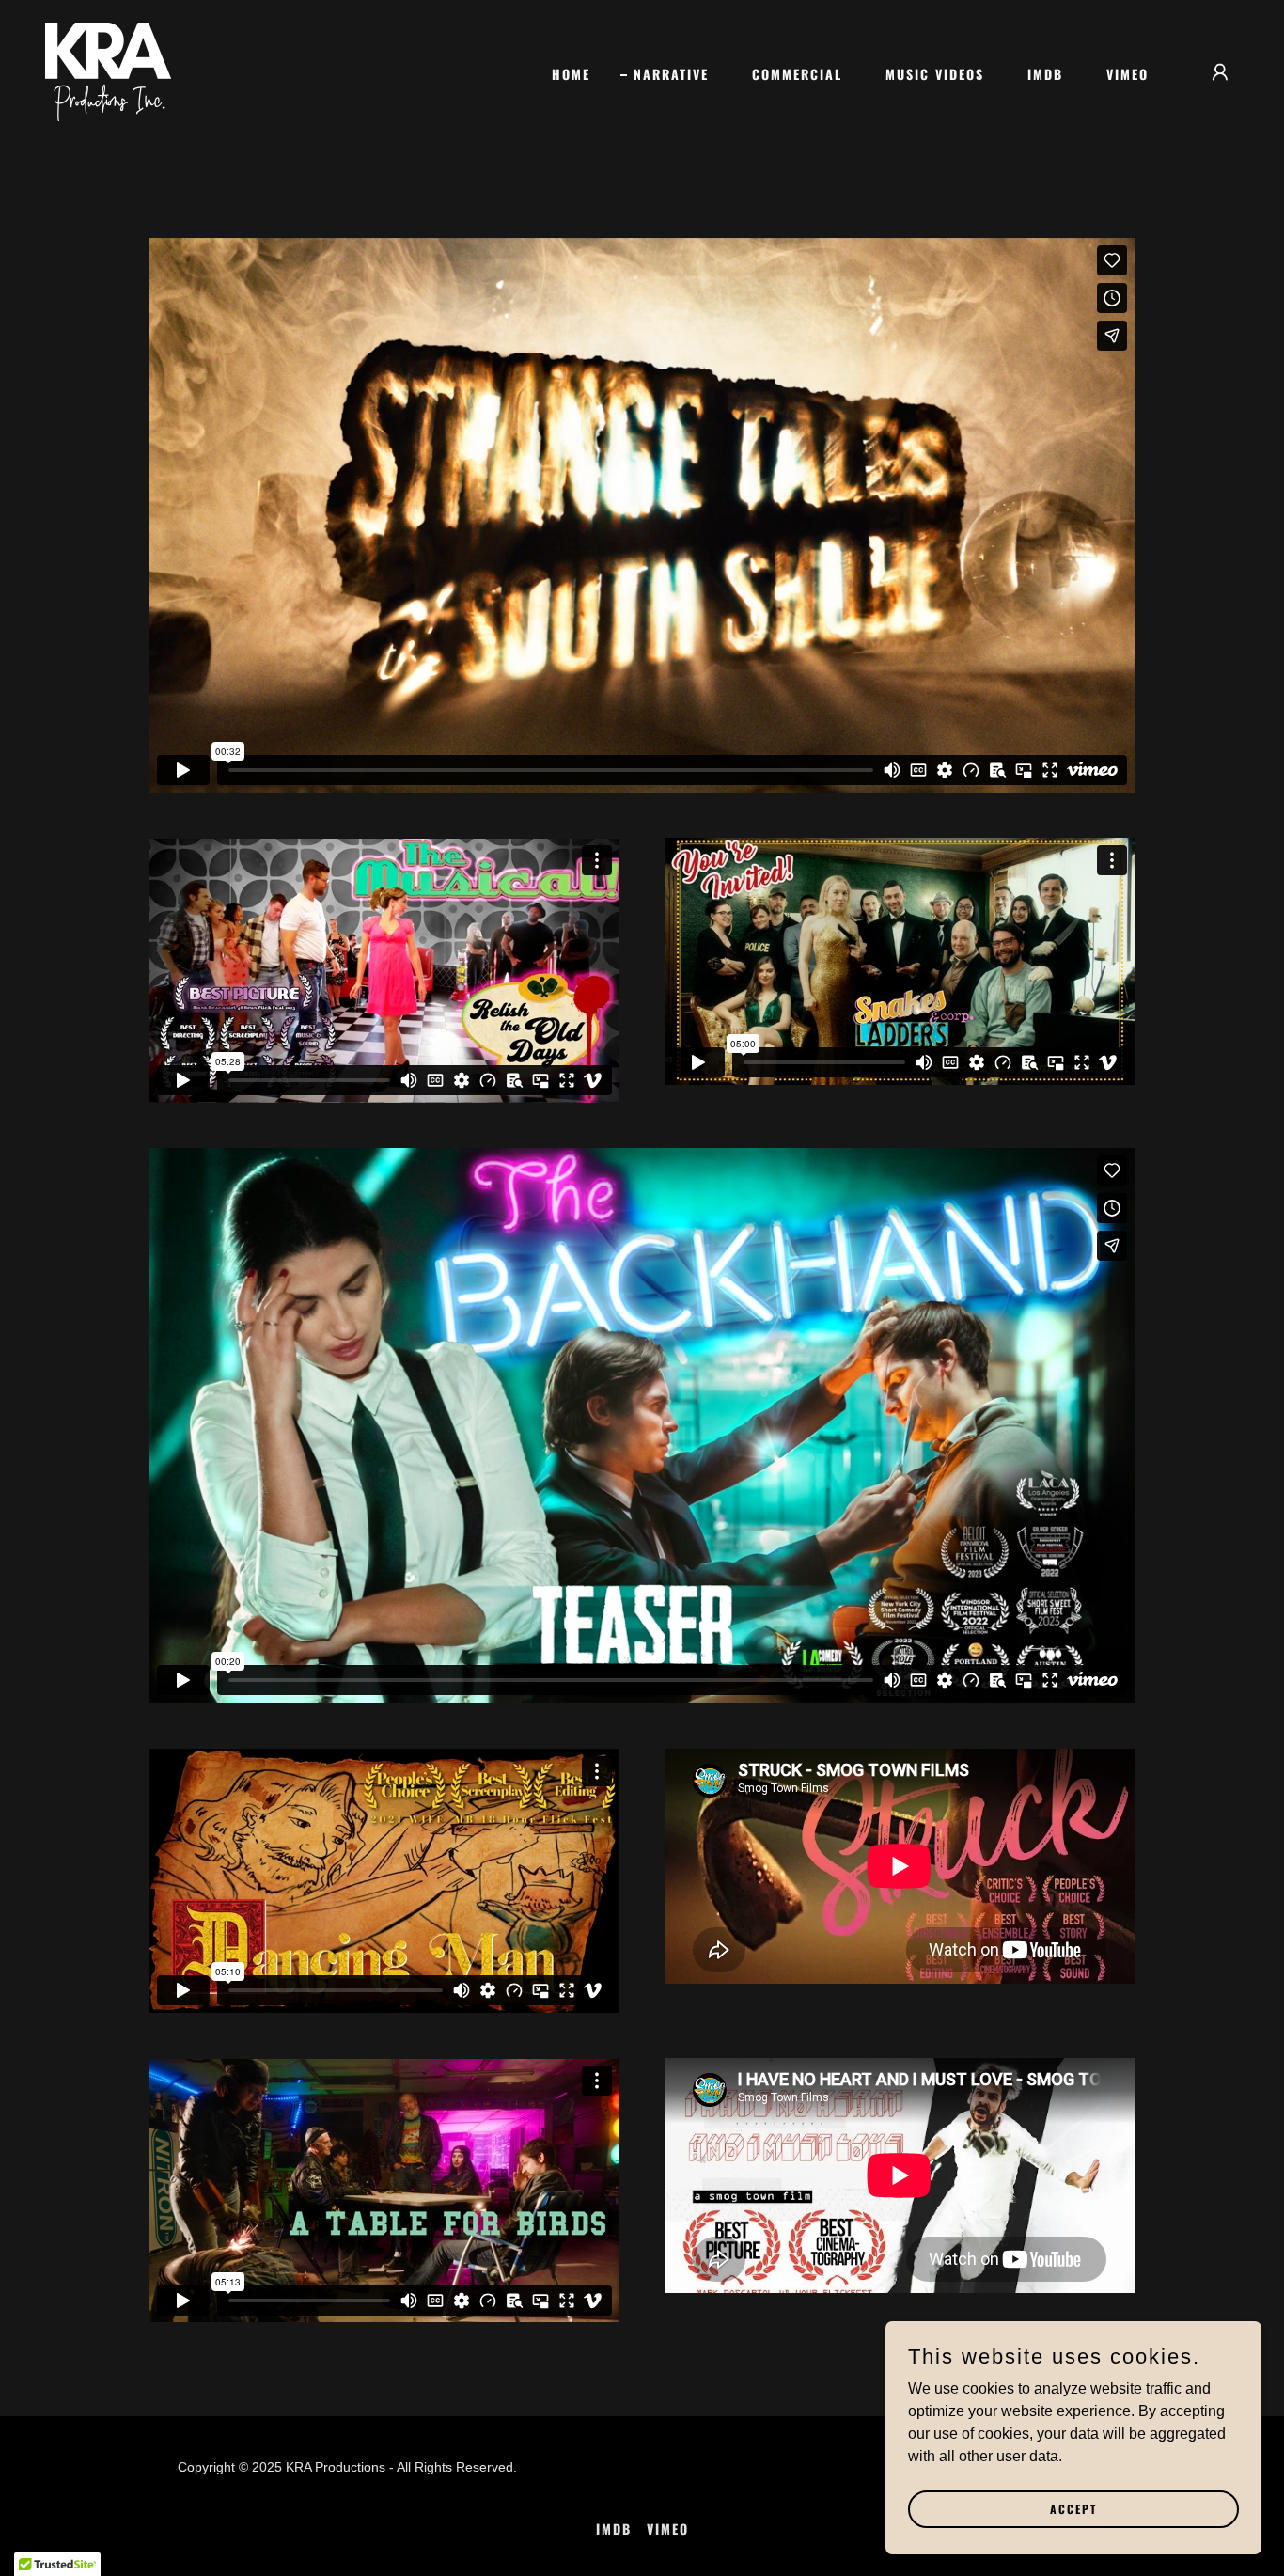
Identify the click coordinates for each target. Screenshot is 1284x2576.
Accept (1073, 2509)
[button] (1220, 72)
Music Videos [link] (935, 74)
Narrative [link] (671, 74)
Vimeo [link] (1127, 74)
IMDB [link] (1045, 74)
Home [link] (571, 74)
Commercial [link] (797, 74)
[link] (108, 71)
